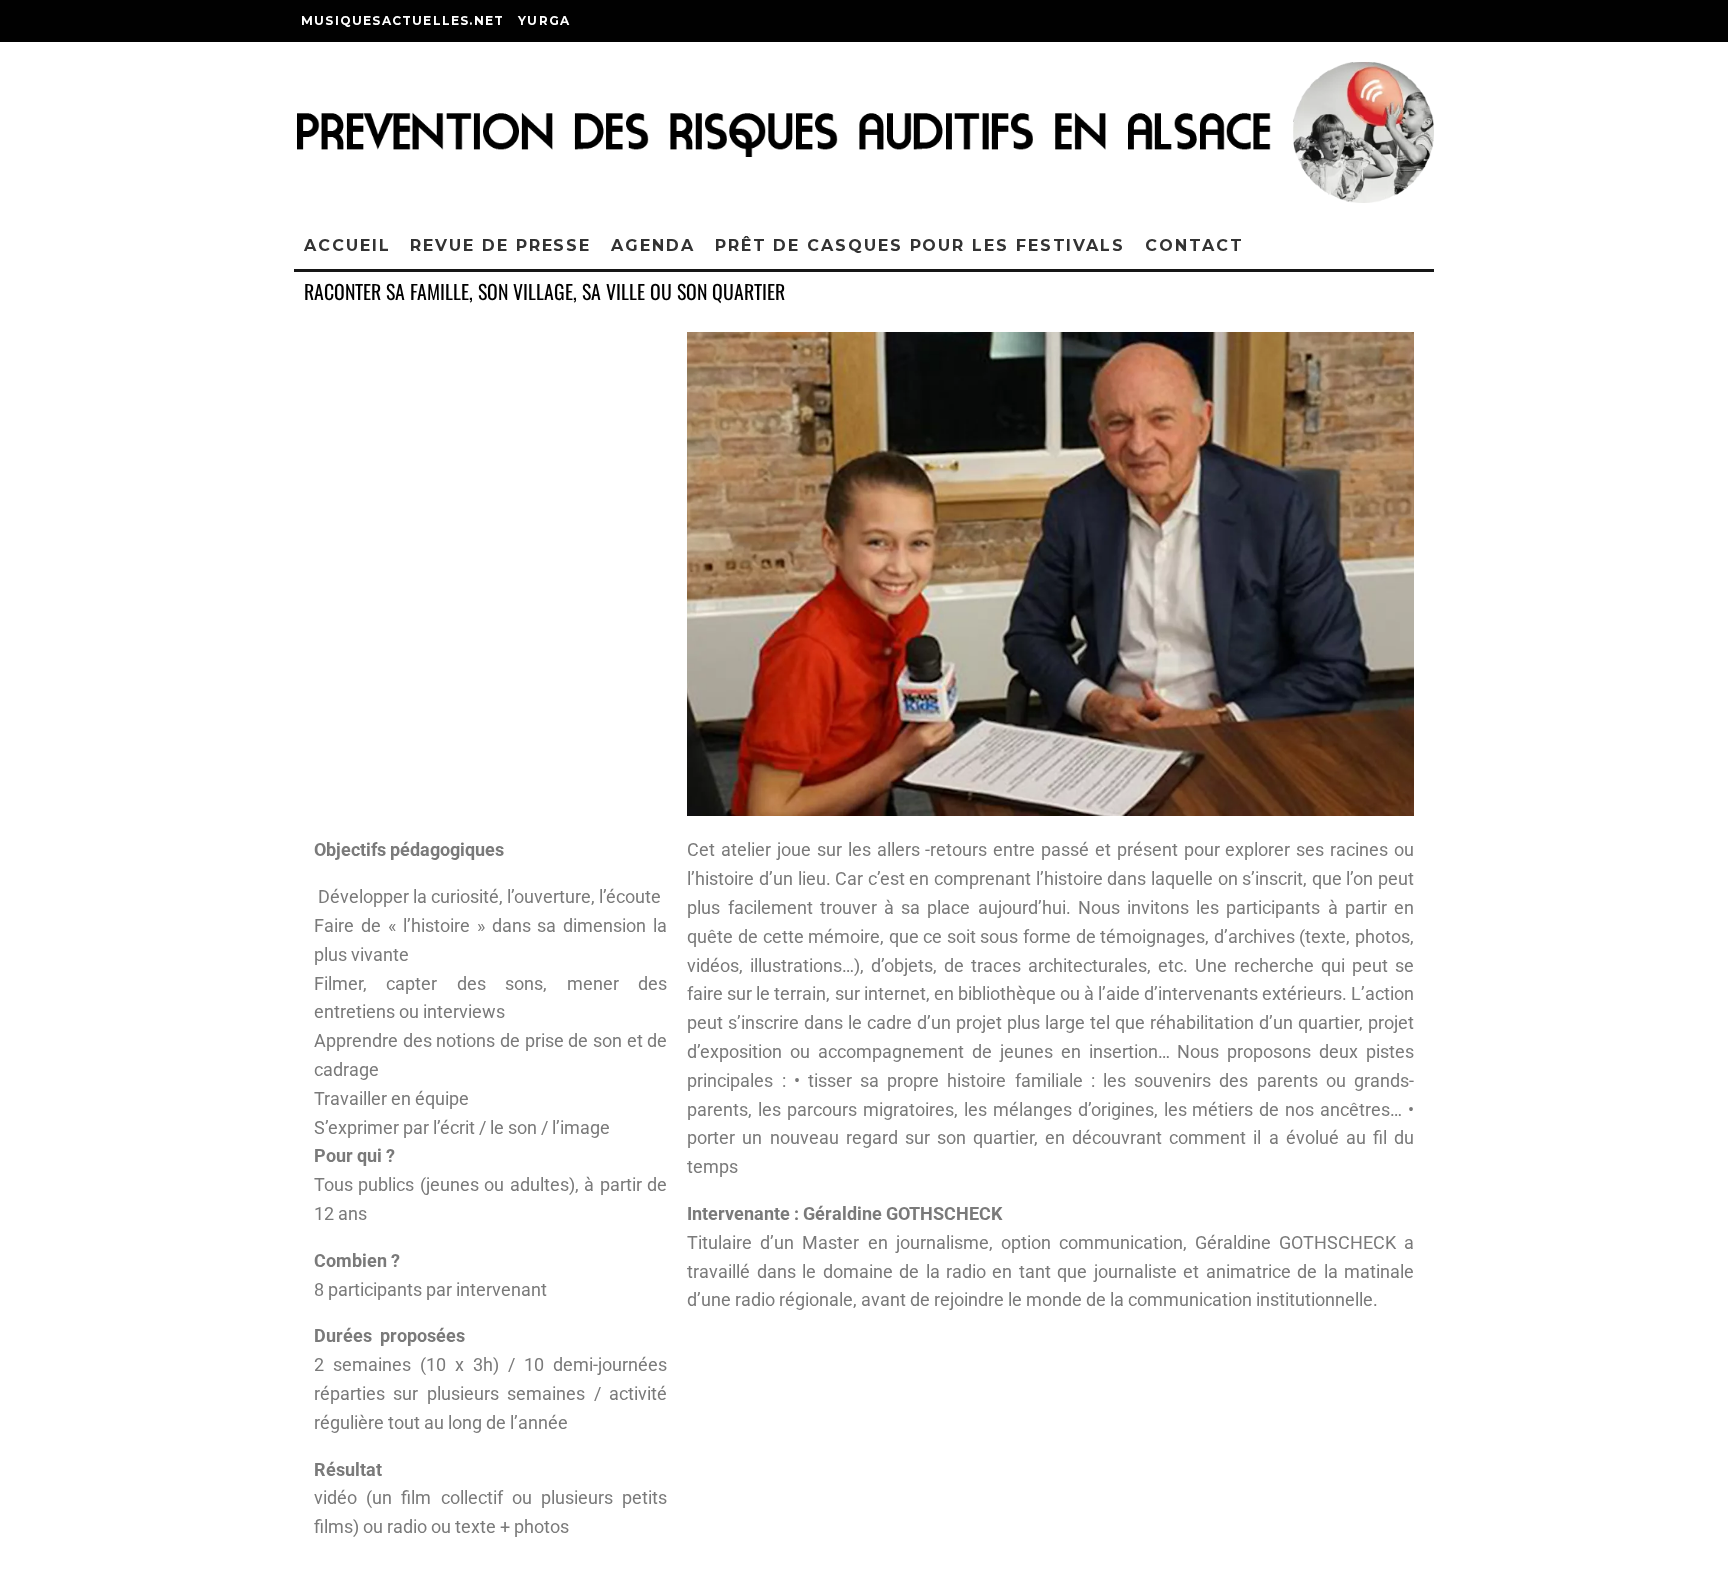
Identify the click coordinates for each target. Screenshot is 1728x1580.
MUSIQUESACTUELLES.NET (402, 20)
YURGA (544, 20)
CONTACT (1194, 245)
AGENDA (653, 245)
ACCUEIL (347, 245)
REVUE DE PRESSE (500, 245)
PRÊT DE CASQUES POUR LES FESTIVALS (920, 245)
